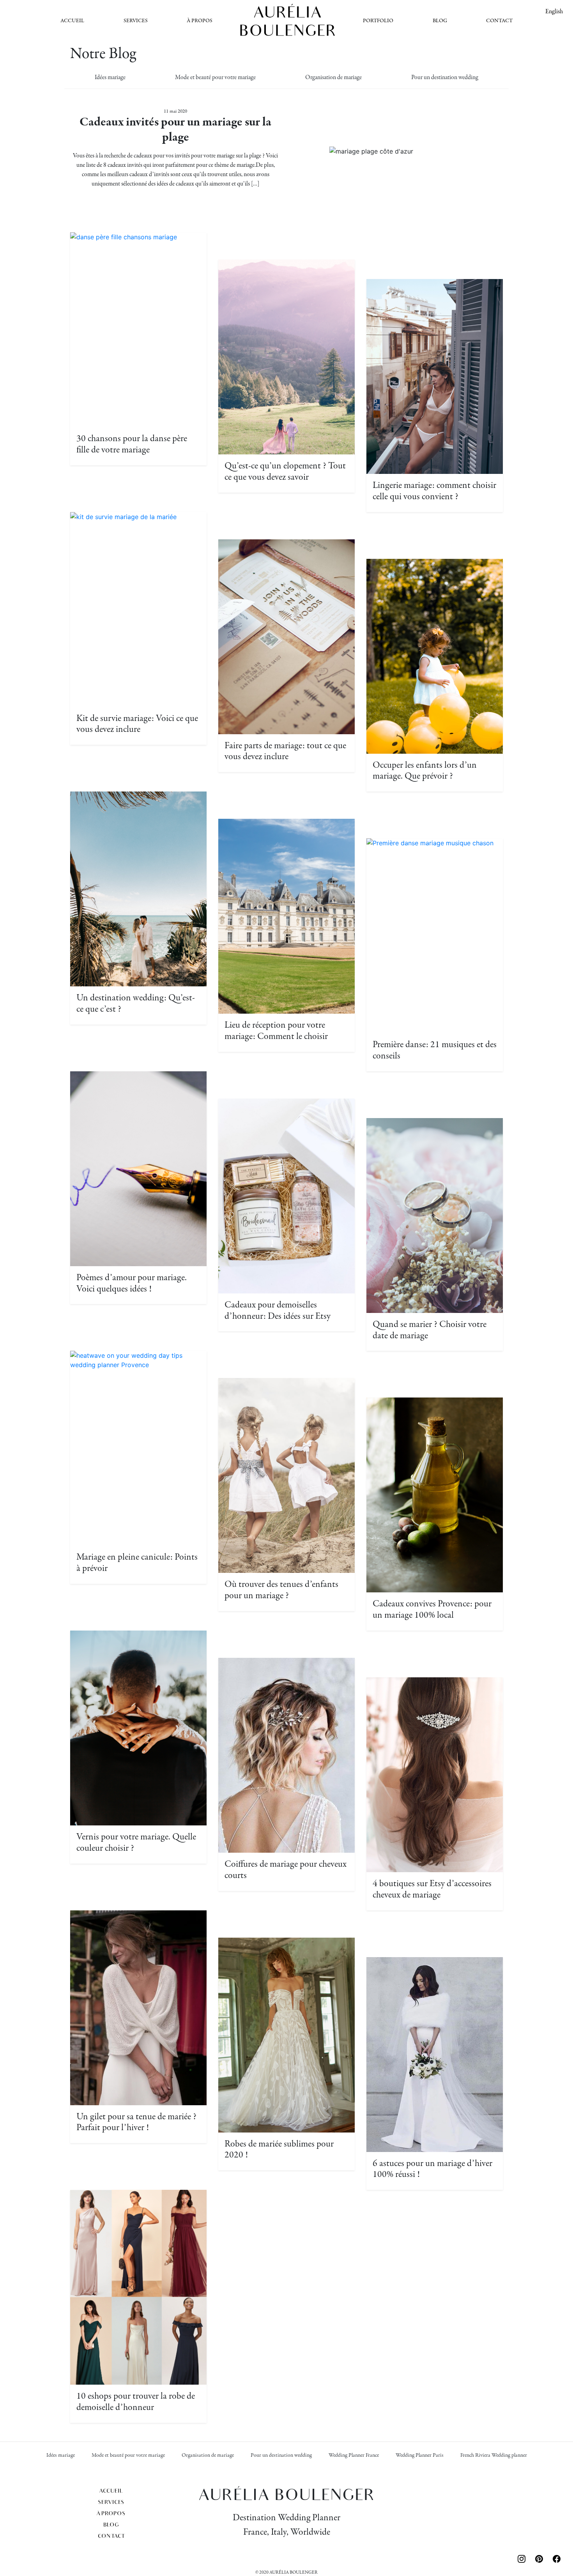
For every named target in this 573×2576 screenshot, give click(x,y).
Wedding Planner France (354, 2455)
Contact (499, 21)
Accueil (72, 21)
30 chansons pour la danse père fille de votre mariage (132, 444)
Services (136, 21)
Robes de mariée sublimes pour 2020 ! (279, 2150)
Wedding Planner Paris (420, 2455)
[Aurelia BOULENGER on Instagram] (523, 2558)
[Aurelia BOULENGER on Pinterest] (541, 2558)
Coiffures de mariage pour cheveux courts (286, 1870)
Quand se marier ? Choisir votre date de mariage (430, 1330)
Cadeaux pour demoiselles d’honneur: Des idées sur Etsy (278, 1311)
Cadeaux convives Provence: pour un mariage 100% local (432, 1610)
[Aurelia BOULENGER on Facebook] (557, 2558)
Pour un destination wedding (445, 78)
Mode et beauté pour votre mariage (215, 78)
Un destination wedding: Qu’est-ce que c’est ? (136, 1004)
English (554, 12)
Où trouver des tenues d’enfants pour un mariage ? (281, 1590)
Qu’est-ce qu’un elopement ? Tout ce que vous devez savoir (285, 472)
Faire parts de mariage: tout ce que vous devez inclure (285, 751)
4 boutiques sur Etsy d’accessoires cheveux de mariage (432, 1889)
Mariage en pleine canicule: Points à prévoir (137, 1563)
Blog (440, 21)
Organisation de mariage (333, 78)
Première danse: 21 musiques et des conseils (435, 1050)
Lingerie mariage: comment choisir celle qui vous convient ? (434, 491)
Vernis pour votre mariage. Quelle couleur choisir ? (136, 1843)
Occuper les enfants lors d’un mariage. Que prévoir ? (425, 771)
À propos (200, 21)
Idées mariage (110, 78)
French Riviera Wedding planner (494, 2455)
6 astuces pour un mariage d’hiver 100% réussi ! (432, 2169)
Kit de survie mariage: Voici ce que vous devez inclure (137, 724)
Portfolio (378, 21)
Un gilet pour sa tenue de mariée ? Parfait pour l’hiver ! (136, 2122)
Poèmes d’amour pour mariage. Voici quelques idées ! (132, 1283)
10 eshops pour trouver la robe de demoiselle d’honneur (136, 2402)
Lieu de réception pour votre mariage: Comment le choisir (276, 1031)
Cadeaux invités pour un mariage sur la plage (175, 130)
